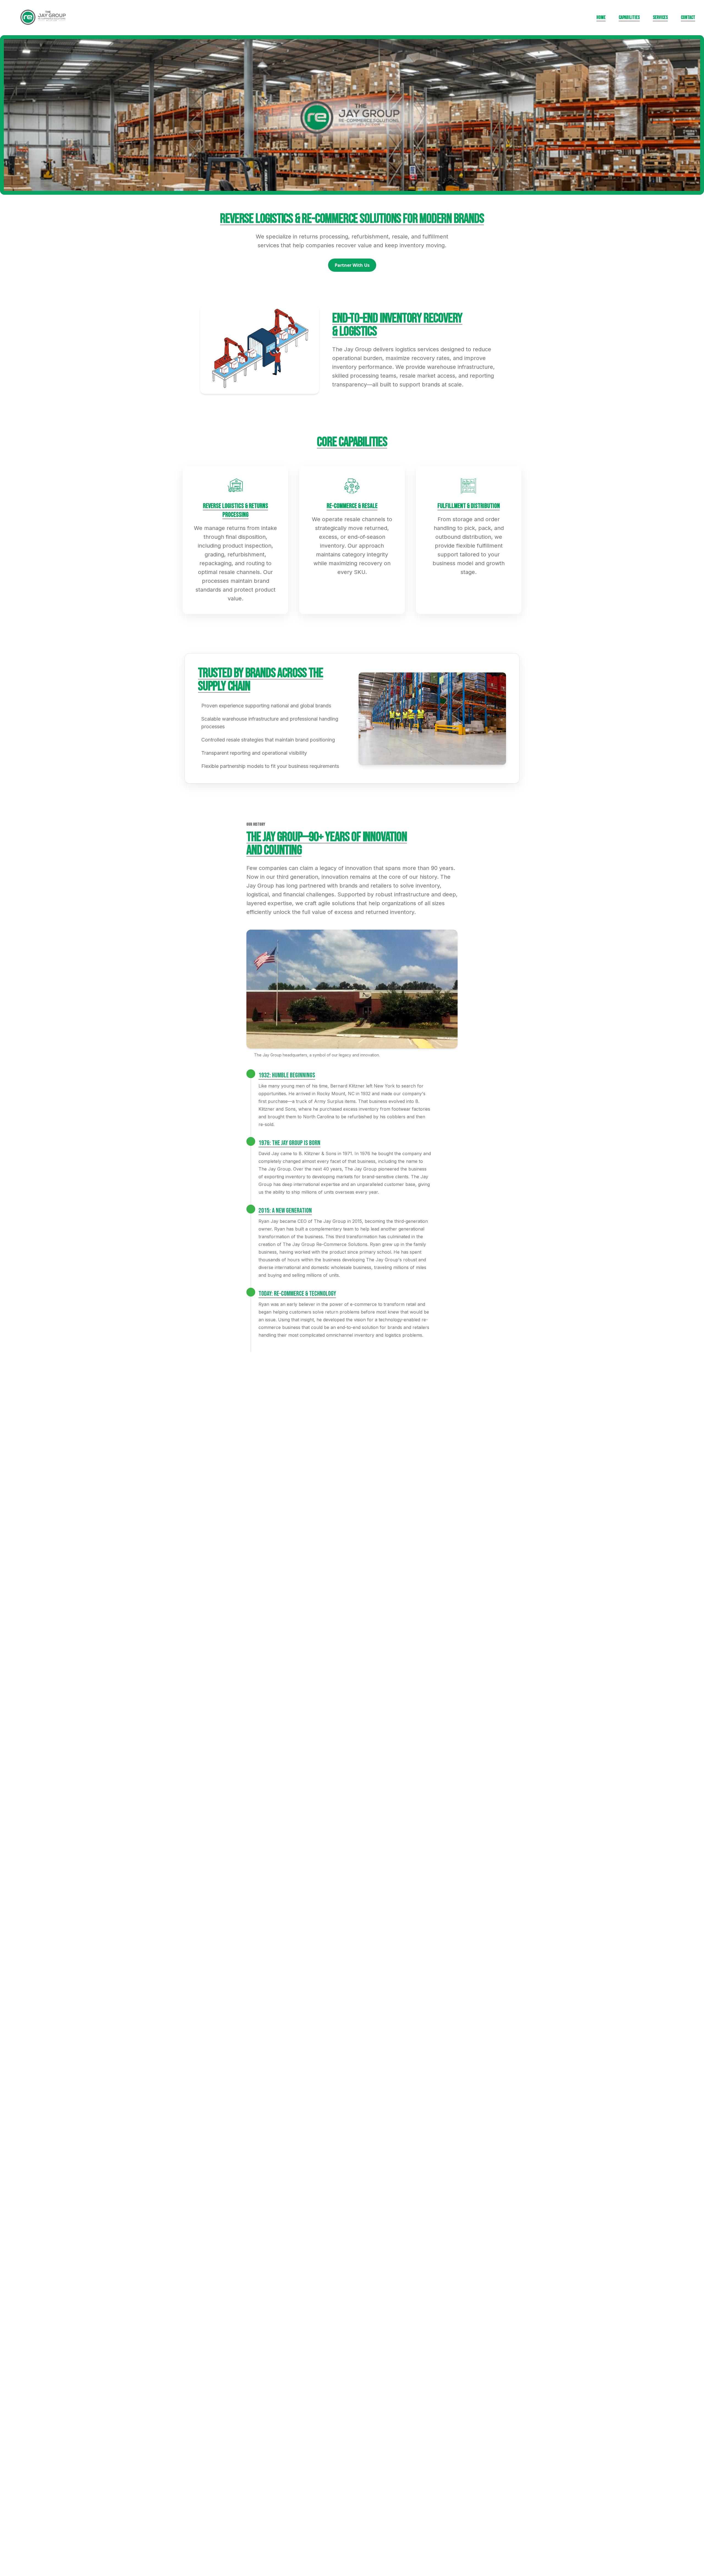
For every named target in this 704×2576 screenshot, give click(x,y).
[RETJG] (44, 18)
